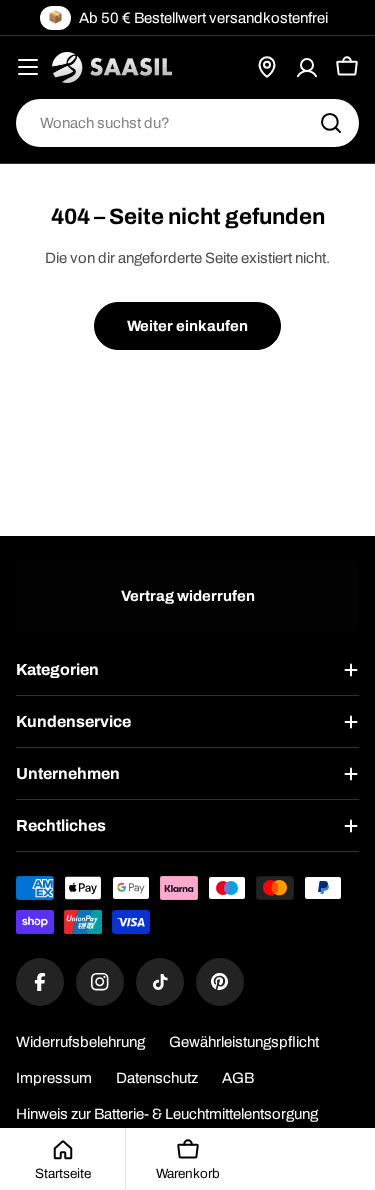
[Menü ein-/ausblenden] (28, 67)
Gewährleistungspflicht (244, 1042)
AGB (238, 1078)
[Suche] (331, 123)
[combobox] (187, 123)
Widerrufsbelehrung (80, 1042)
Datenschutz (157, 1078)
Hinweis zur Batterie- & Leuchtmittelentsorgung (167, 1114)
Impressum (54, 1078)
